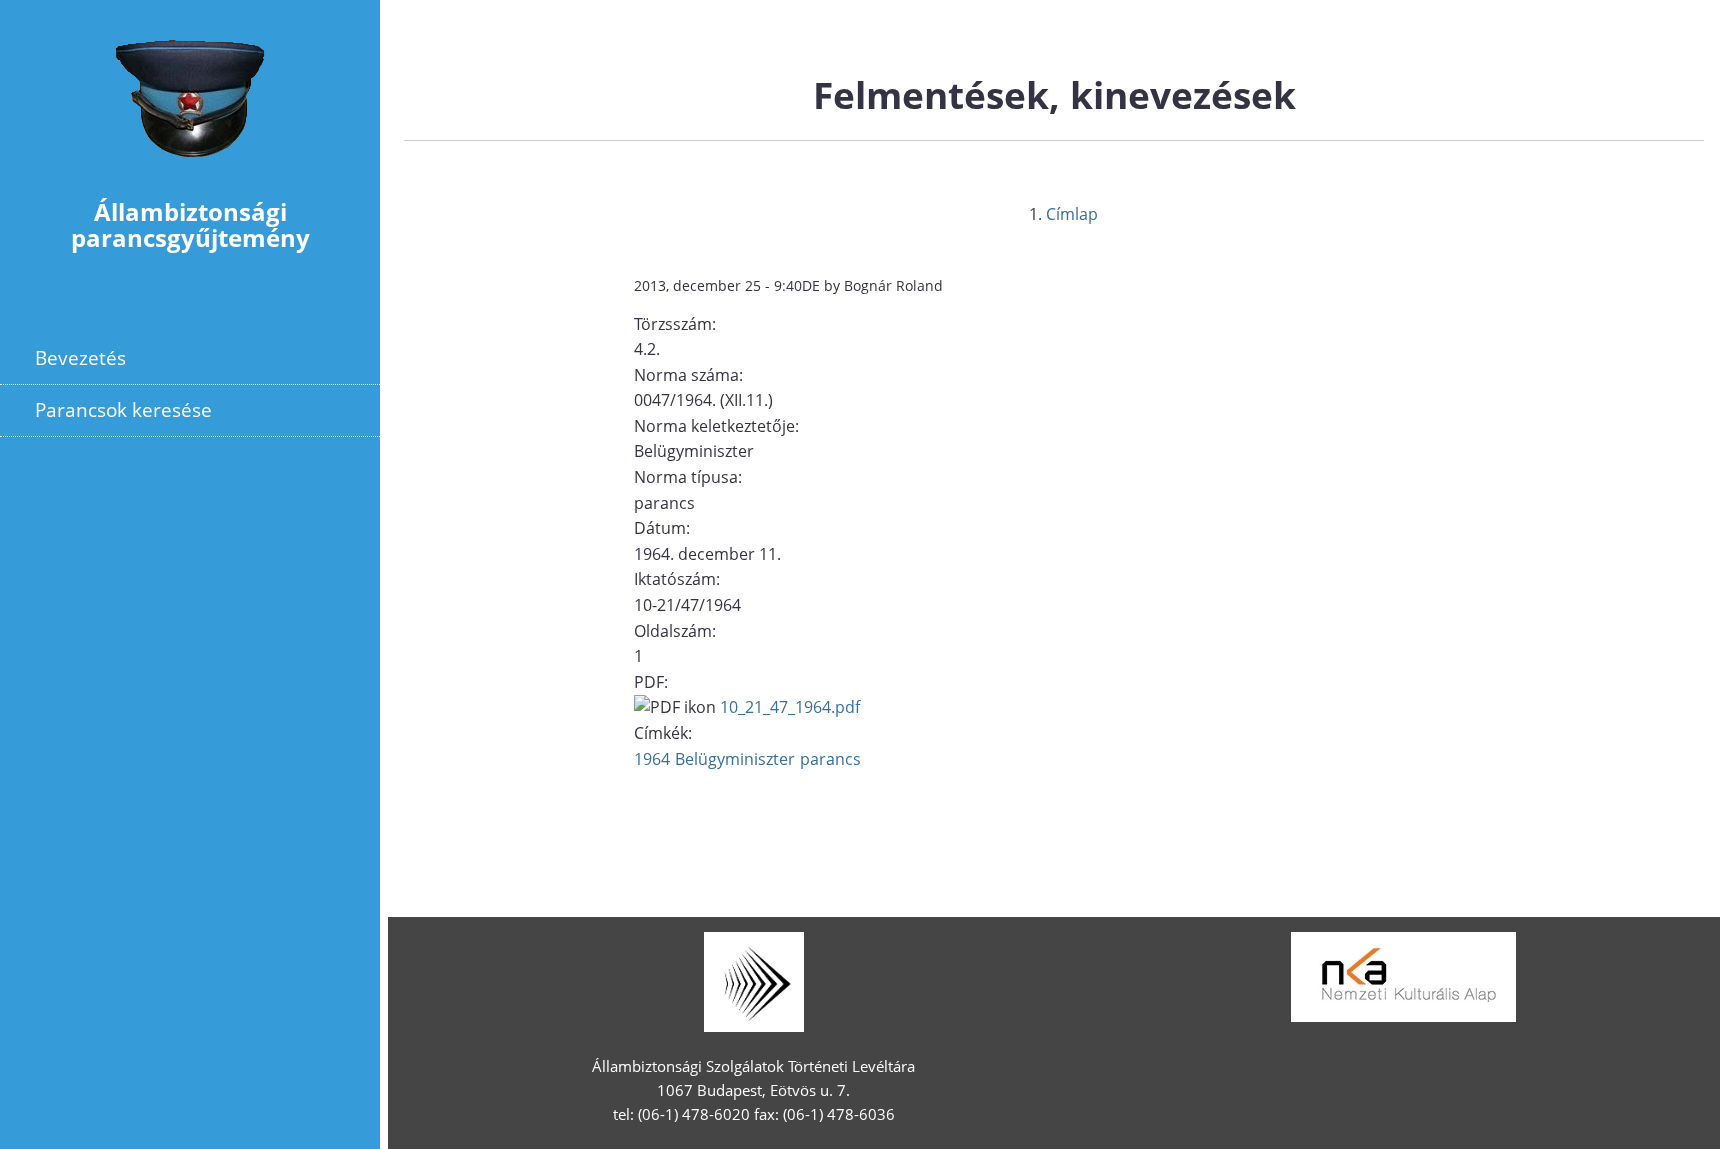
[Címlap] (190, 169)
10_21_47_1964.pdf (790, 707)
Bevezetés (80, 357)
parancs (830, 759)
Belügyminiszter (735, 759)
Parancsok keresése (123, 409)
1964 (652, 759)
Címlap (1072, 214)
